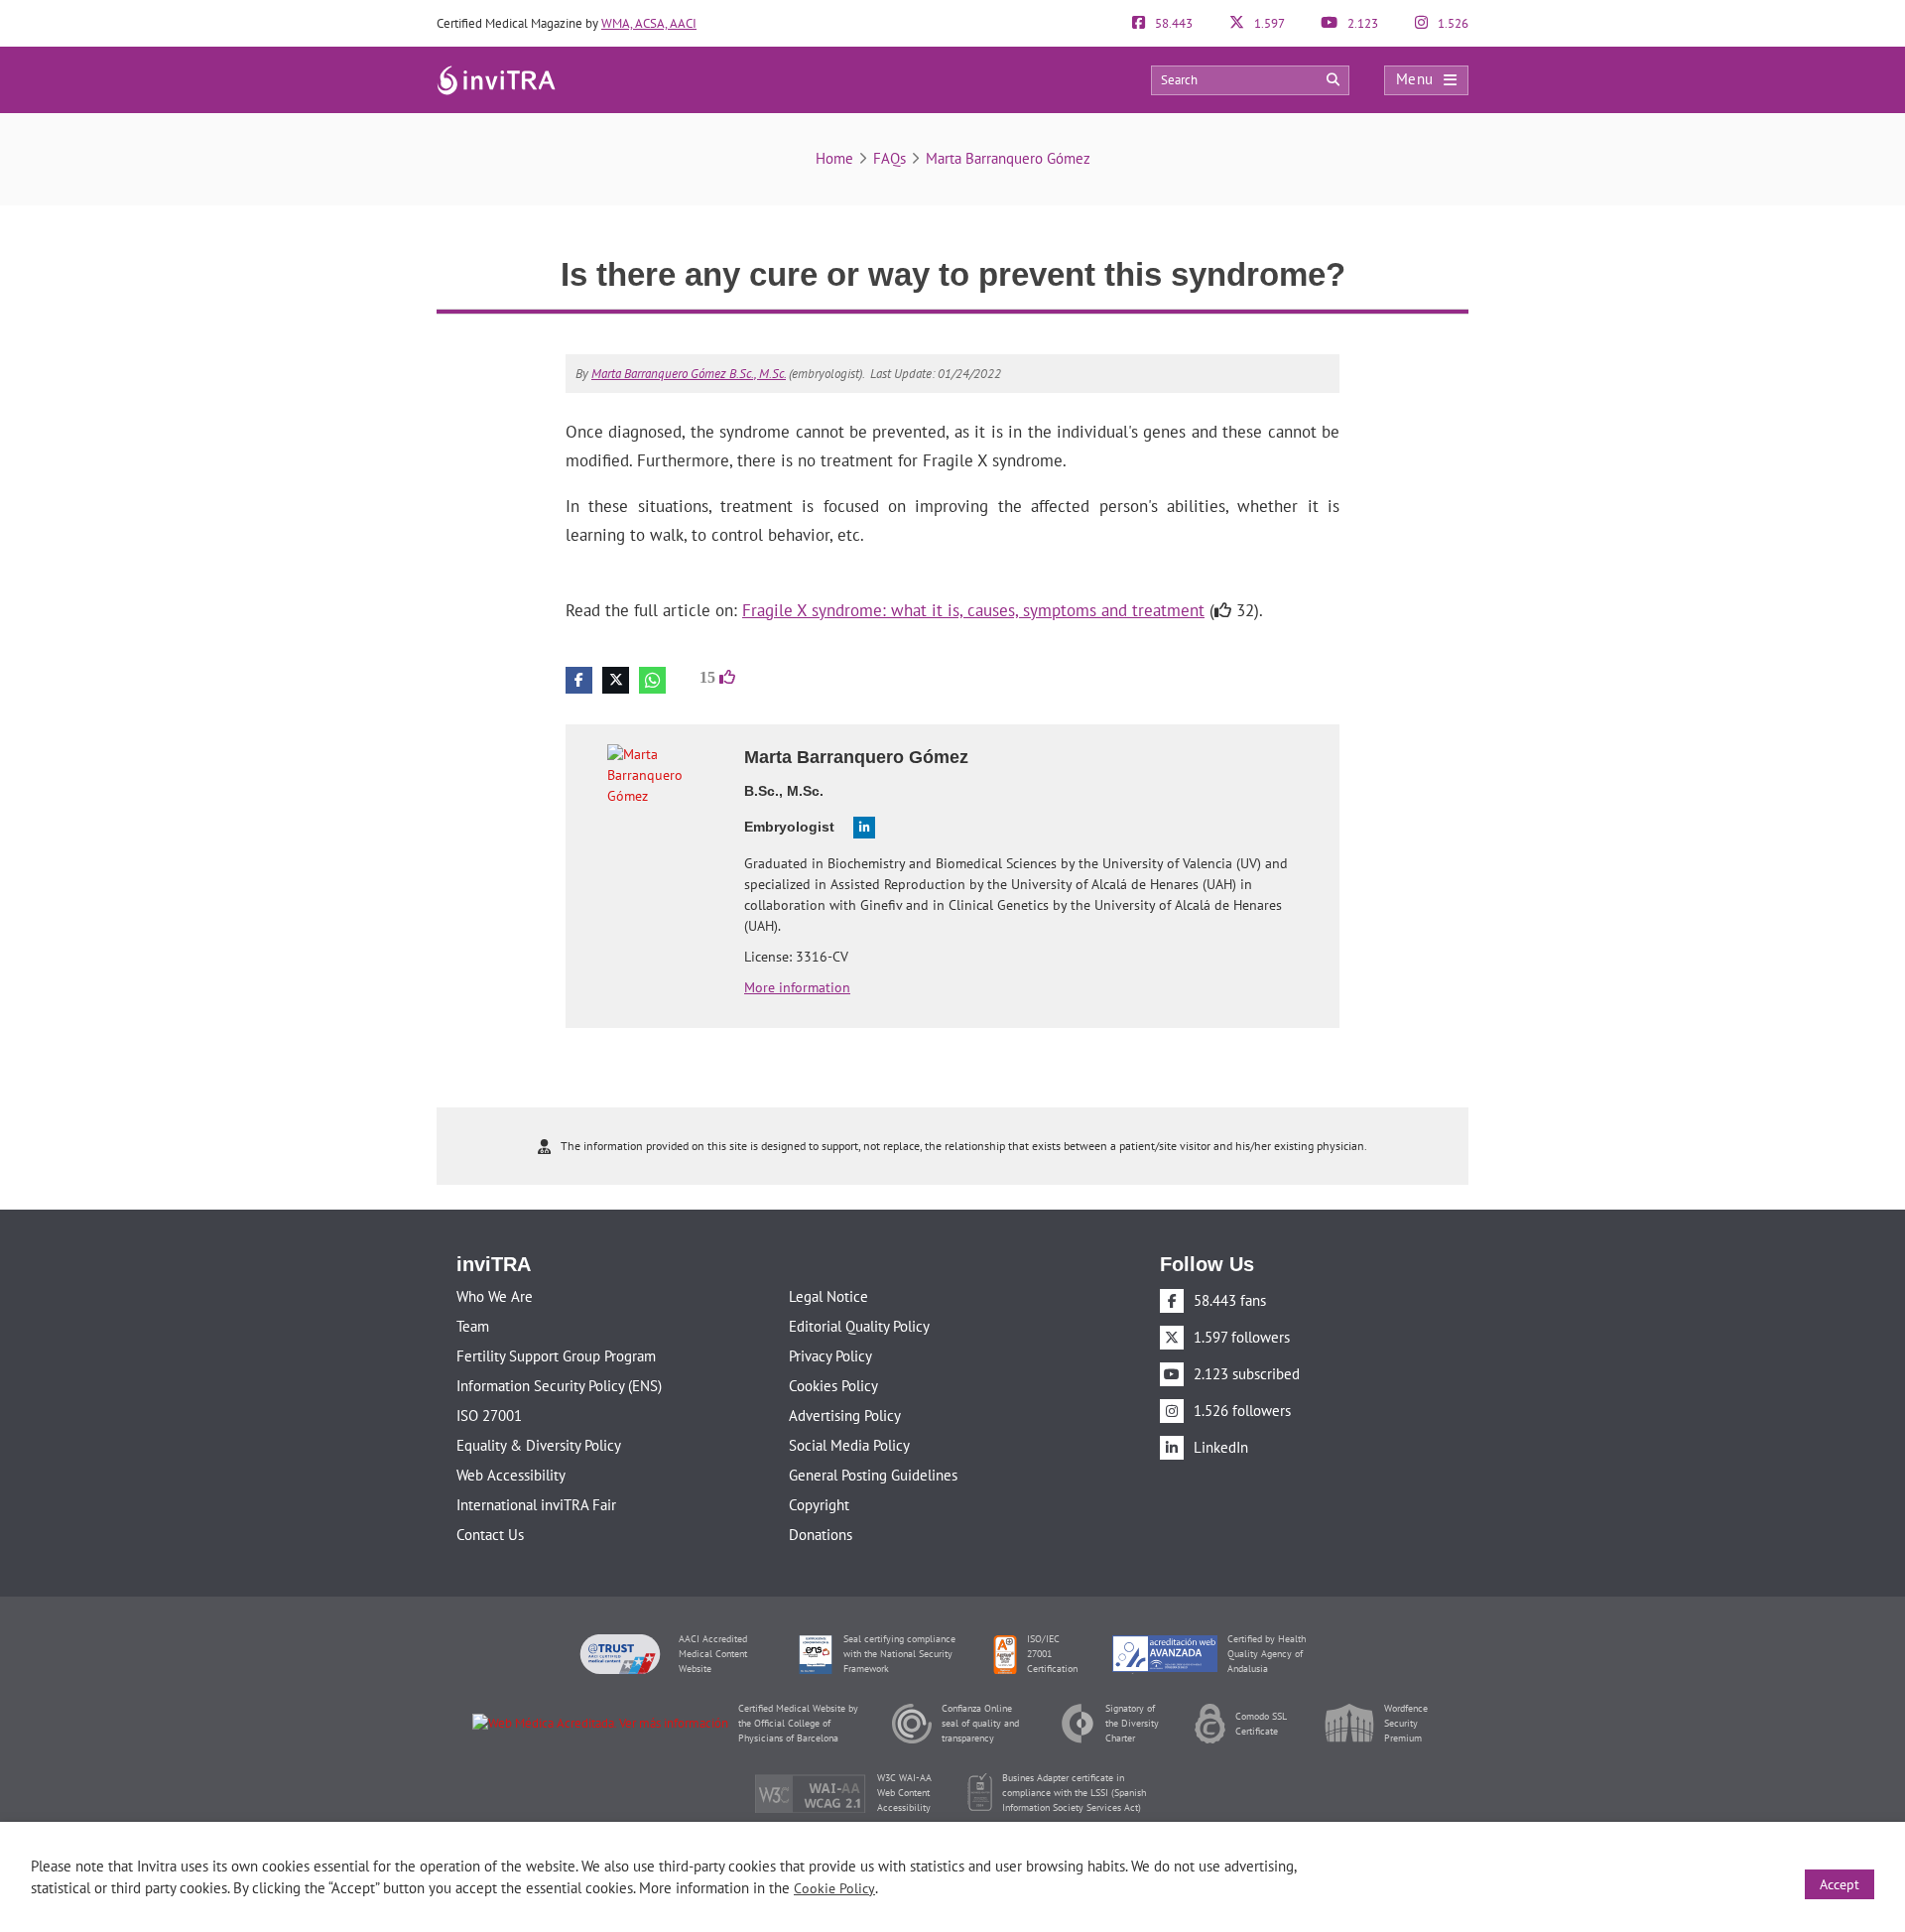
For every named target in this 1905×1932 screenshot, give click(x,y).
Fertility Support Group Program (556, 1356)
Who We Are (495, 1296)
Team (473, 1326)
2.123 (1361, 23)
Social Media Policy (849, 1445)
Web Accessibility (511, 1475)
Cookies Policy (833, 1386)
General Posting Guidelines (873, 1475)
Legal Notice (828, 1296)
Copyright (819, 1505)
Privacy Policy (830, 1356)
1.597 (1268, 23)
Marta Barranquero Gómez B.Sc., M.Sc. (689, 374)
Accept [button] (1840, 1884)
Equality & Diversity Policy (539, 1445)
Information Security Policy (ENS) (559, 1386)
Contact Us (490, 1535)
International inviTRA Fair (536, 1505)
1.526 (1452, 23)
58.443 (1172, 23)
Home (834, 158)
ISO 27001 (489, 1416)
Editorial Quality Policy (859, 1326)
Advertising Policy (845, 1416)
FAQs (889, 158)
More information (797, 987)
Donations (821, 1535)
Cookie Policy (834, 1888)
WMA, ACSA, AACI (649, 23)
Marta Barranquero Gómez (1008, 158)
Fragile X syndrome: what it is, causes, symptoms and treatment (973, 610)
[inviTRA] (496, 79)
